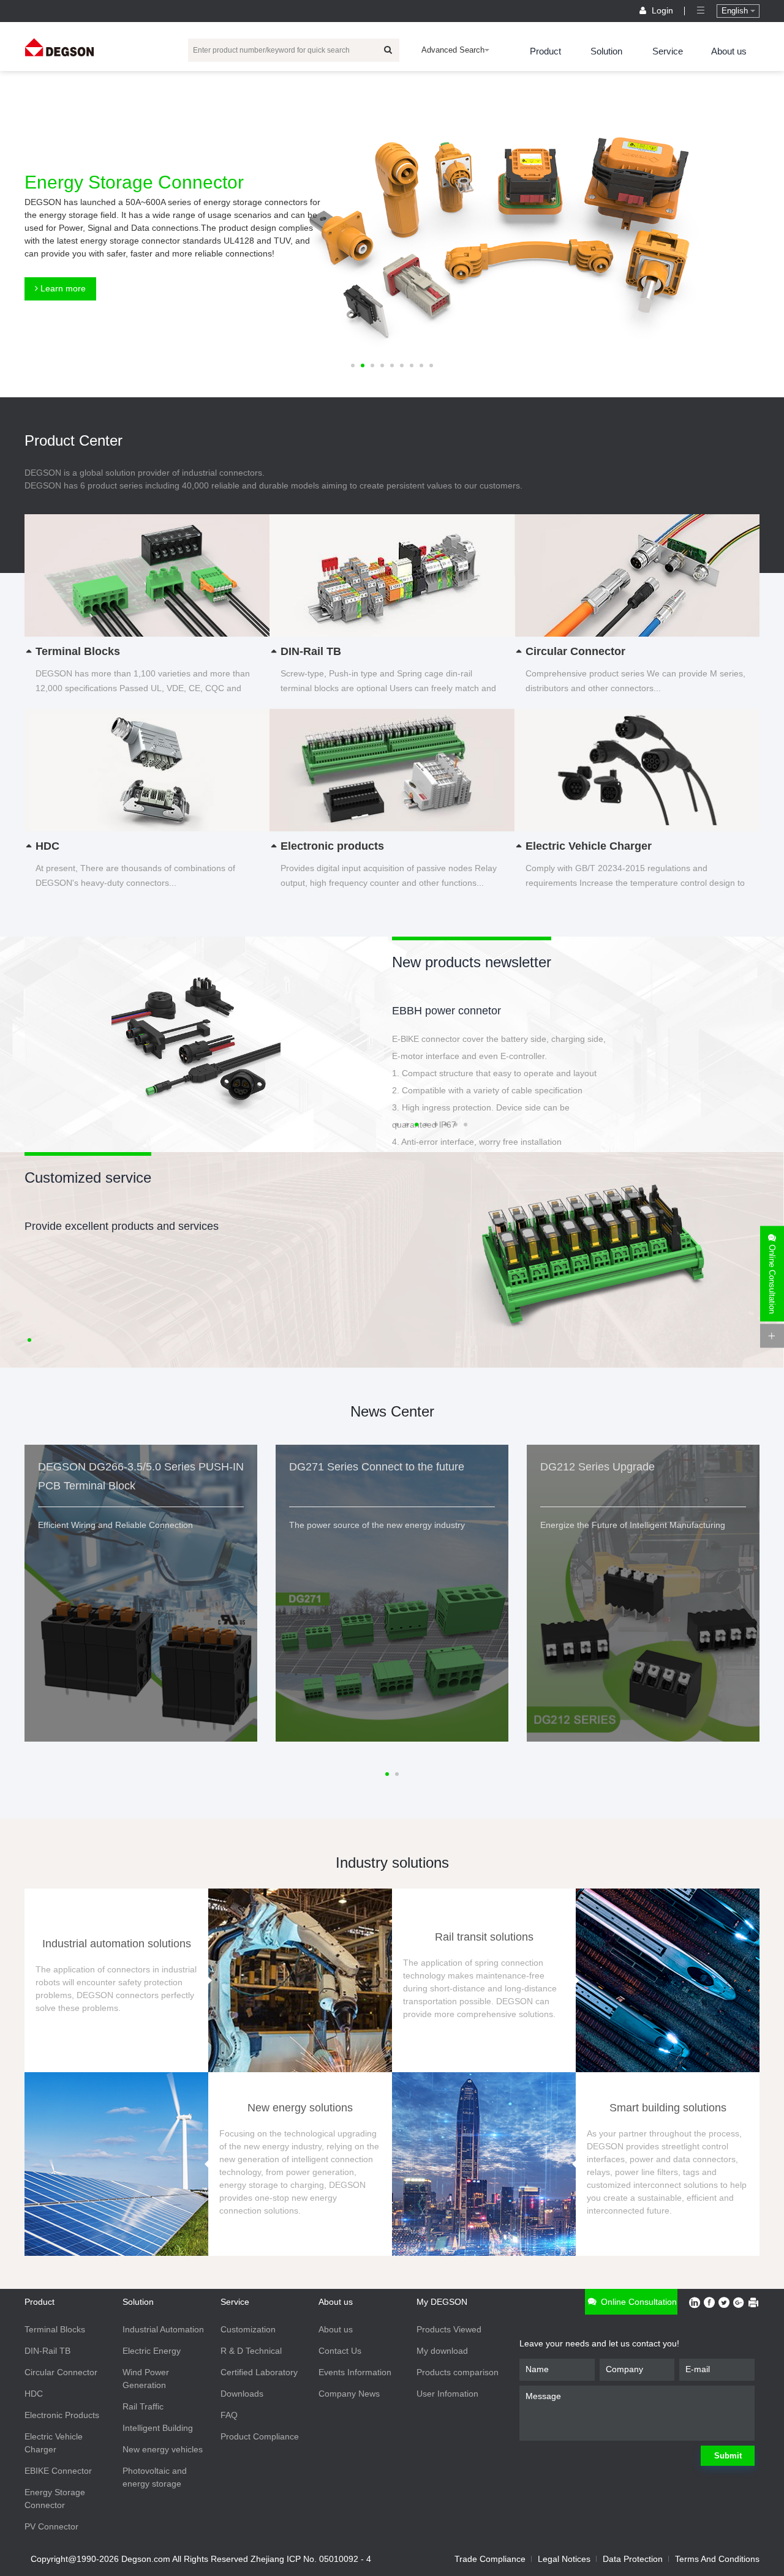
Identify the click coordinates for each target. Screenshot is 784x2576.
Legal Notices (564, 2559)
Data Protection (633, 2559)
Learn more (62, 288)
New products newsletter (472, 962)
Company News (349, 2394)
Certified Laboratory (259, 2372)
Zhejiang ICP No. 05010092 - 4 (311, 2559)
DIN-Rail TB (47, 2351)
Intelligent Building (158, 2428)
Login (662, 10)
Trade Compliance (490, 2559)
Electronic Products (62, 2415)
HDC (34, 2394)
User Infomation (447, 2394)
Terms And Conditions (717, 2559)
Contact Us (340, 2351)
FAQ (229, 2415)
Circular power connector (453, 1011)
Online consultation (638, 2302)
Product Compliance (260, 2436)
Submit (728, 2456)
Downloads (242, 2394)
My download (442, 2351)
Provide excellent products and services (122, 1226)
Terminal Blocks (55, 2329)
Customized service (88, 1178)
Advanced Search (453, 50)
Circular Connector (61, 2372)
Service (668, 51)
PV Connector (51, 2526)
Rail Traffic (143, 2406)
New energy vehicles (163, 2449)
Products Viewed (449, 2329)
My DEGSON (442, 2302)
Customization (248, 2329)
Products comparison (458, 2372)
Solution (606, 51)
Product (545, 51)
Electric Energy (152, 2351)
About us (729, 51)
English (736, 11)
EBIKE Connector (58, 2471)
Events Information (355, 2372)
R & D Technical (251, 2351)
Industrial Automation (163, 2329)
